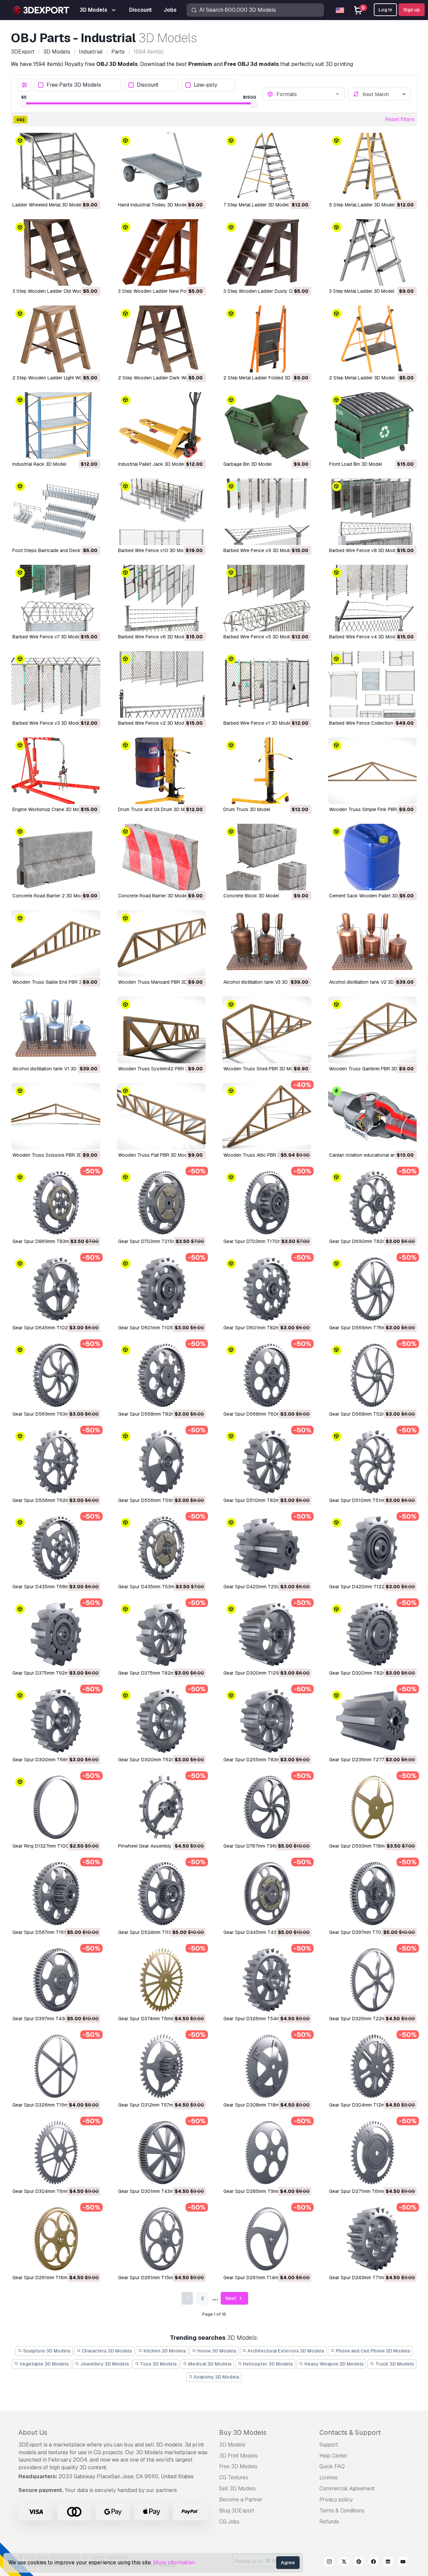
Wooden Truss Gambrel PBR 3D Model (370, 1069)
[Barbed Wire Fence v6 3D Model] (162, 598)
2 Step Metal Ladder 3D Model (362, 378)
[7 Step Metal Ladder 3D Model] (267, 166)
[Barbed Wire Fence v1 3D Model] (267, 684)
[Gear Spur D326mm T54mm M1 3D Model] (267, 1980)
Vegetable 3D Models (44, 2364)
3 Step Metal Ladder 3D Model (362, 291)
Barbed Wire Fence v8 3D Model (364, 550)
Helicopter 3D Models (267, 2364)
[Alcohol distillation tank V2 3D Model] (372, 943)
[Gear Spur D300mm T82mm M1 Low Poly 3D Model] (372, 1634)
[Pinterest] (359, 2563)
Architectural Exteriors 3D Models (285, 2351)
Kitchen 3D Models (164, 2351)
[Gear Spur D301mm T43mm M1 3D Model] (162, 2153)
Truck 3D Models (394, 2364)
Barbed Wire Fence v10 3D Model (154, 550)
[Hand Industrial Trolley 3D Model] (162, 166)
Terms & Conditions (342, 2511)
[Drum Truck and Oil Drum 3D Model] (162, 771)
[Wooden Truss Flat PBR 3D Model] (162, 1116)
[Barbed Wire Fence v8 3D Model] (372, 512)
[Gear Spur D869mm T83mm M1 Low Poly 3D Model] (56, 1203)
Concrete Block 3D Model (251, 896)
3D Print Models (238, 2456)
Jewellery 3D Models (104, 2364)
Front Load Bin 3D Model (355, 464)
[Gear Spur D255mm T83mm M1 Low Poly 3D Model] (267, 1721)
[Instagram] (329, 2563)
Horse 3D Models (216, 2351)
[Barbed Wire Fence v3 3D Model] (56, 684)
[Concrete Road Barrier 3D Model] (162, 857)
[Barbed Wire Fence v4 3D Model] (372, 598)
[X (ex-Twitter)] (344, 2563)
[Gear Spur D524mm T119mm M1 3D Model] (162, 1894)
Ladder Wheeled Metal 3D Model (47, 205)
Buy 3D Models (243, 2432)
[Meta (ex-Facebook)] (373, 2563)
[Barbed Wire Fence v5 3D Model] (267, 598)
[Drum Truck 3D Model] (267, 771)
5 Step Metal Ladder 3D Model (362, 205)
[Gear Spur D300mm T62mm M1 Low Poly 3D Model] (162, 1721)
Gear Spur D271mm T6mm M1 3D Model (371, 2191)
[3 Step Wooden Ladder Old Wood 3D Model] (56, 252)
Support (329, 2445)
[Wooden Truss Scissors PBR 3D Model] (56, 1116)
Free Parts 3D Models (74, 85)
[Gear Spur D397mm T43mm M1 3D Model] (56, 1980)
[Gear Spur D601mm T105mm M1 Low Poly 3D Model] (162, 1289)
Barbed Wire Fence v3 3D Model (47, 723)
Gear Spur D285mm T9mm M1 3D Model (266, 2191)
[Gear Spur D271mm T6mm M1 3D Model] (372, 2153)
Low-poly (205, 85)
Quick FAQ (332, 2466)
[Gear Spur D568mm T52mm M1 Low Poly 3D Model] (372, 1375)
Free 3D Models (238, 2466)
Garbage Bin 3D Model (247, 464)
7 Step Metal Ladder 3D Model (256, 205)
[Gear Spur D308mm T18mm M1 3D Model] (267, 2066)
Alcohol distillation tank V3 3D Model (263, 982)
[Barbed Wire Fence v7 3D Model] (56, 598)
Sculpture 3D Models (46, 2351)
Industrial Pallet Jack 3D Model (151, 464)
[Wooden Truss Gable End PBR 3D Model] (56, 943)
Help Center (334, 2456)
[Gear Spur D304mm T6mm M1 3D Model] (56, 2153)
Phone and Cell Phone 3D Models (372, 2351)
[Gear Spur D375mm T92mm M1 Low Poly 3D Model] (56, 1634)
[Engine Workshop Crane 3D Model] (56, 771)
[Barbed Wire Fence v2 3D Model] (162, 684)
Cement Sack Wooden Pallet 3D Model (371, 896)
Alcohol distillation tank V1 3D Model (52, 1069)
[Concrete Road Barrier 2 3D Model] (56, 857)
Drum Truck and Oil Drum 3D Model (156, 809)
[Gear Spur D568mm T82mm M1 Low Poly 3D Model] (162, 1375)
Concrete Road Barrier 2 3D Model (49, 896)
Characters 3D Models (106, 2351)
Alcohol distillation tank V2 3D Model (369, 982)
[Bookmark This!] (91, 190)
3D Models (232, 2445)
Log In (385, 10)
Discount (148, 85)
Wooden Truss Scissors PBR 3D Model (55, 1155)
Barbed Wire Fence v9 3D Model (258, 550)
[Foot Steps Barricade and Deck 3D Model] (56, 512)
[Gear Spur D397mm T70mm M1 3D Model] (372, 1894)
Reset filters (400, 119)
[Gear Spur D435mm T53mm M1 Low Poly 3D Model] (162, 1548)
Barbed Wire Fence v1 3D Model (258, 723)
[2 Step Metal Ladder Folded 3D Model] (267, 339)
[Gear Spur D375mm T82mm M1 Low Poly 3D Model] (162, 1634)
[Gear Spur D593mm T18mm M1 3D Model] (372, 1807)
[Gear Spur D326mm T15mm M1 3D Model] (56, 2066)
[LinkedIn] (388, 2563)
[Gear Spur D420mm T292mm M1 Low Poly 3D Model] (267, 1548)
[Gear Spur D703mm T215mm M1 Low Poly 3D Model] (162, 1203)
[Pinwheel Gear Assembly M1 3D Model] (162, 1807)
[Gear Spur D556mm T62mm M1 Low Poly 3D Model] (56, 1462)
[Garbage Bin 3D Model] (267, 425)
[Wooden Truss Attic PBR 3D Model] (267, 1116)
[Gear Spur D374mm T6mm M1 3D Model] (162, 1980)
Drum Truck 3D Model (247, 809)
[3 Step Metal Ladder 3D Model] (372, 252)
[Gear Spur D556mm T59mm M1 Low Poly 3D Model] (162, 1462)
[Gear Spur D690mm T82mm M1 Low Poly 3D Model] (372, 1203)
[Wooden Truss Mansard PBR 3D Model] (162, 943)
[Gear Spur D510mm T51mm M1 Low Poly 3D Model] (372, 1462)
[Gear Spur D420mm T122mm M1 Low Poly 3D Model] (372, 1548)
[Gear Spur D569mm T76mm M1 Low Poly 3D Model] (372, 1289)
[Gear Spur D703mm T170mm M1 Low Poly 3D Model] (267, 1203)
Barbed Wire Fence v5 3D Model (258, 637)
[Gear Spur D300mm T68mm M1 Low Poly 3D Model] (56, 1721)
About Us (33, 2432)
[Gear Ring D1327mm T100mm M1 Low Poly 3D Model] (56, 1807)
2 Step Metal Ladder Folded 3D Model (264, 378)
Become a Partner (241, 2500)
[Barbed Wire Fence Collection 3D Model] (372, 684)
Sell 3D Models (237, 2489)
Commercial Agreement (347, 2489)
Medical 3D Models (209, 2364)
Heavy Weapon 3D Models (334, 2364)
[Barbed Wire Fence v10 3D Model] (162, 512)
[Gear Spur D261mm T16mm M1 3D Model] (56, 2239)
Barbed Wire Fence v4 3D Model (364, 637)
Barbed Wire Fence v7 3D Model (47, 637)
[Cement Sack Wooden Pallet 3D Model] (372, 857)
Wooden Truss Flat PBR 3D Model (154, 1155)
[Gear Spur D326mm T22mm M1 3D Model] (372, 1980)
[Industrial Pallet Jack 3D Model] (162, 425)
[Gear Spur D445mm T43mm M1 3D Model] (267, 1894)
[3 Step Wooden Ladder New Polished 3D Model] (162, 252)
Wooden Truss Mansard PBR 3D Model (160, 982)
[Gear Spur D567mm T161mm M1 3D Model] (56, 1894)
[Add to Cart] (77, 190)
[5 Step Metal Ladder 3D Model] (372, 166)
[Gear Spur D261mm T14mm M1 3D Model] (267, 2239)
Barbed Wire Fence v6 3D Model (153, 637)
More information (174, 2562)
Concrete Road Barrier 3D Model (153, 896)
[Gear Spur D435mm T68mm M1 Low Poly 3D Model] (56, 1548)
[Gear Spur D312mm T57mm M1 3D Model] (162, 2066)
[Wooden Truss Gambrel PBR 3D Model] (372, 1030)
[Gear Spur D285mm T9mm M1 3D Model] (267, 2153)
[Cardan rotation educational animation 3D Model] (372, 1116)
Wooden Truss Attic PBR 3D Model (261, 1155)
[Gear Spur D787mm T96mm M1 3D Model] (267, 1807)
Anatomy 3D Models (216, 2377)
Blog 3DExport (237, 2511)
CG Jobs (229, 2522)
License (329, 2477)
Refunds (329, 2522)
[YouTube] (403, 2563)
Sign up (412, 10)
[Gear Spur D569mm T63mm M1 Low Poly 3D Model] (56, 1375)
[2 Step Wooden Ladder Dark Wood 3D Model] (162, 339)
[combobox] (309, 94)
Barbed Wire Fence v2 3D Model (153, 723)
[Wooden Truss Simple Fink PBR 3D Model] (372, 771)
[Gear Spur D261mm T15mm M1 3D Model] (162, 2239)
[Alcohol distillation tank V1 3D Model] (56, 1030)
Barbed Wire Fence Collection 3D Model (372, 723)
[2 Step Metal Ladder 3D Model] (372, 339)
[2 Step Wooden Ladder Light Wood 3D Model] (56, 339)
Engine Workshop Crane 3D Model (49, 809)
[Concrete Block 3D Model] (267, 857)
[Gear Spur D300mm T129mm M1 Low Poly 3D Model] (267, 1634)
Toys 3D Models (158, 2364)
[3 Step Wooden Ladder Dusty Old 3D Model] (267, 252)
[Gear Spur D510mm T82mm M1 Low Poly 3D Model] (267, 1462)
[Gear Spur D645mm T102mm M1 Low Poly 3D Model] (56, 1289)
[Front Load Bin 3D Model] (372, 425)
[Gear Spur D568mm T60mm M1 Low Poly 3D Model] (267, 1375)
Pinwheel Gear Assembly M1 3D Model (159, 1846)
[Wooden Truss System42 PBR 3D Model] (162, 1030)
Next (231, 2298)
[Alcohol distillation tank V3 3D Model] (267, 943)
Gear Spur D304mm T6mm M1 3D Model (56, 2191)
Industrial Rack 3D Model (39, 464)
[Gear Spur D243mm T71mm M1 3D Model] (372, 2239)
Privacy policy (336, 2500)
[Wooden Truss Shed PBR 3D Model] (267, 1030)
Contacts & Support (350, 2432)
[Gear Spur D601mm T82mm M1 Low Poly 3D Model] (267, 1289)
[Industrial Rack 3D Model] (56, 425)
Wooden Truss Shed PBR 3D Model (261, 1069)
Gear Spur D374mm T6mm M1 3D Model (161, 2019)
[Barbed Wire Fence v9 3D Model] (267, 512)
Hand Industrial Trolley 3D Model (153, 205)
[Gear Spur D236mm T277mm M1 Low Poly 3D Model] (372, 1721)
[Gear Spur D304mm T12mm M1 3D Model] (372, 2066)
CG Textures (234, 2477)
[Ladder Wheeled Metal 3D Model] (56, 166)
